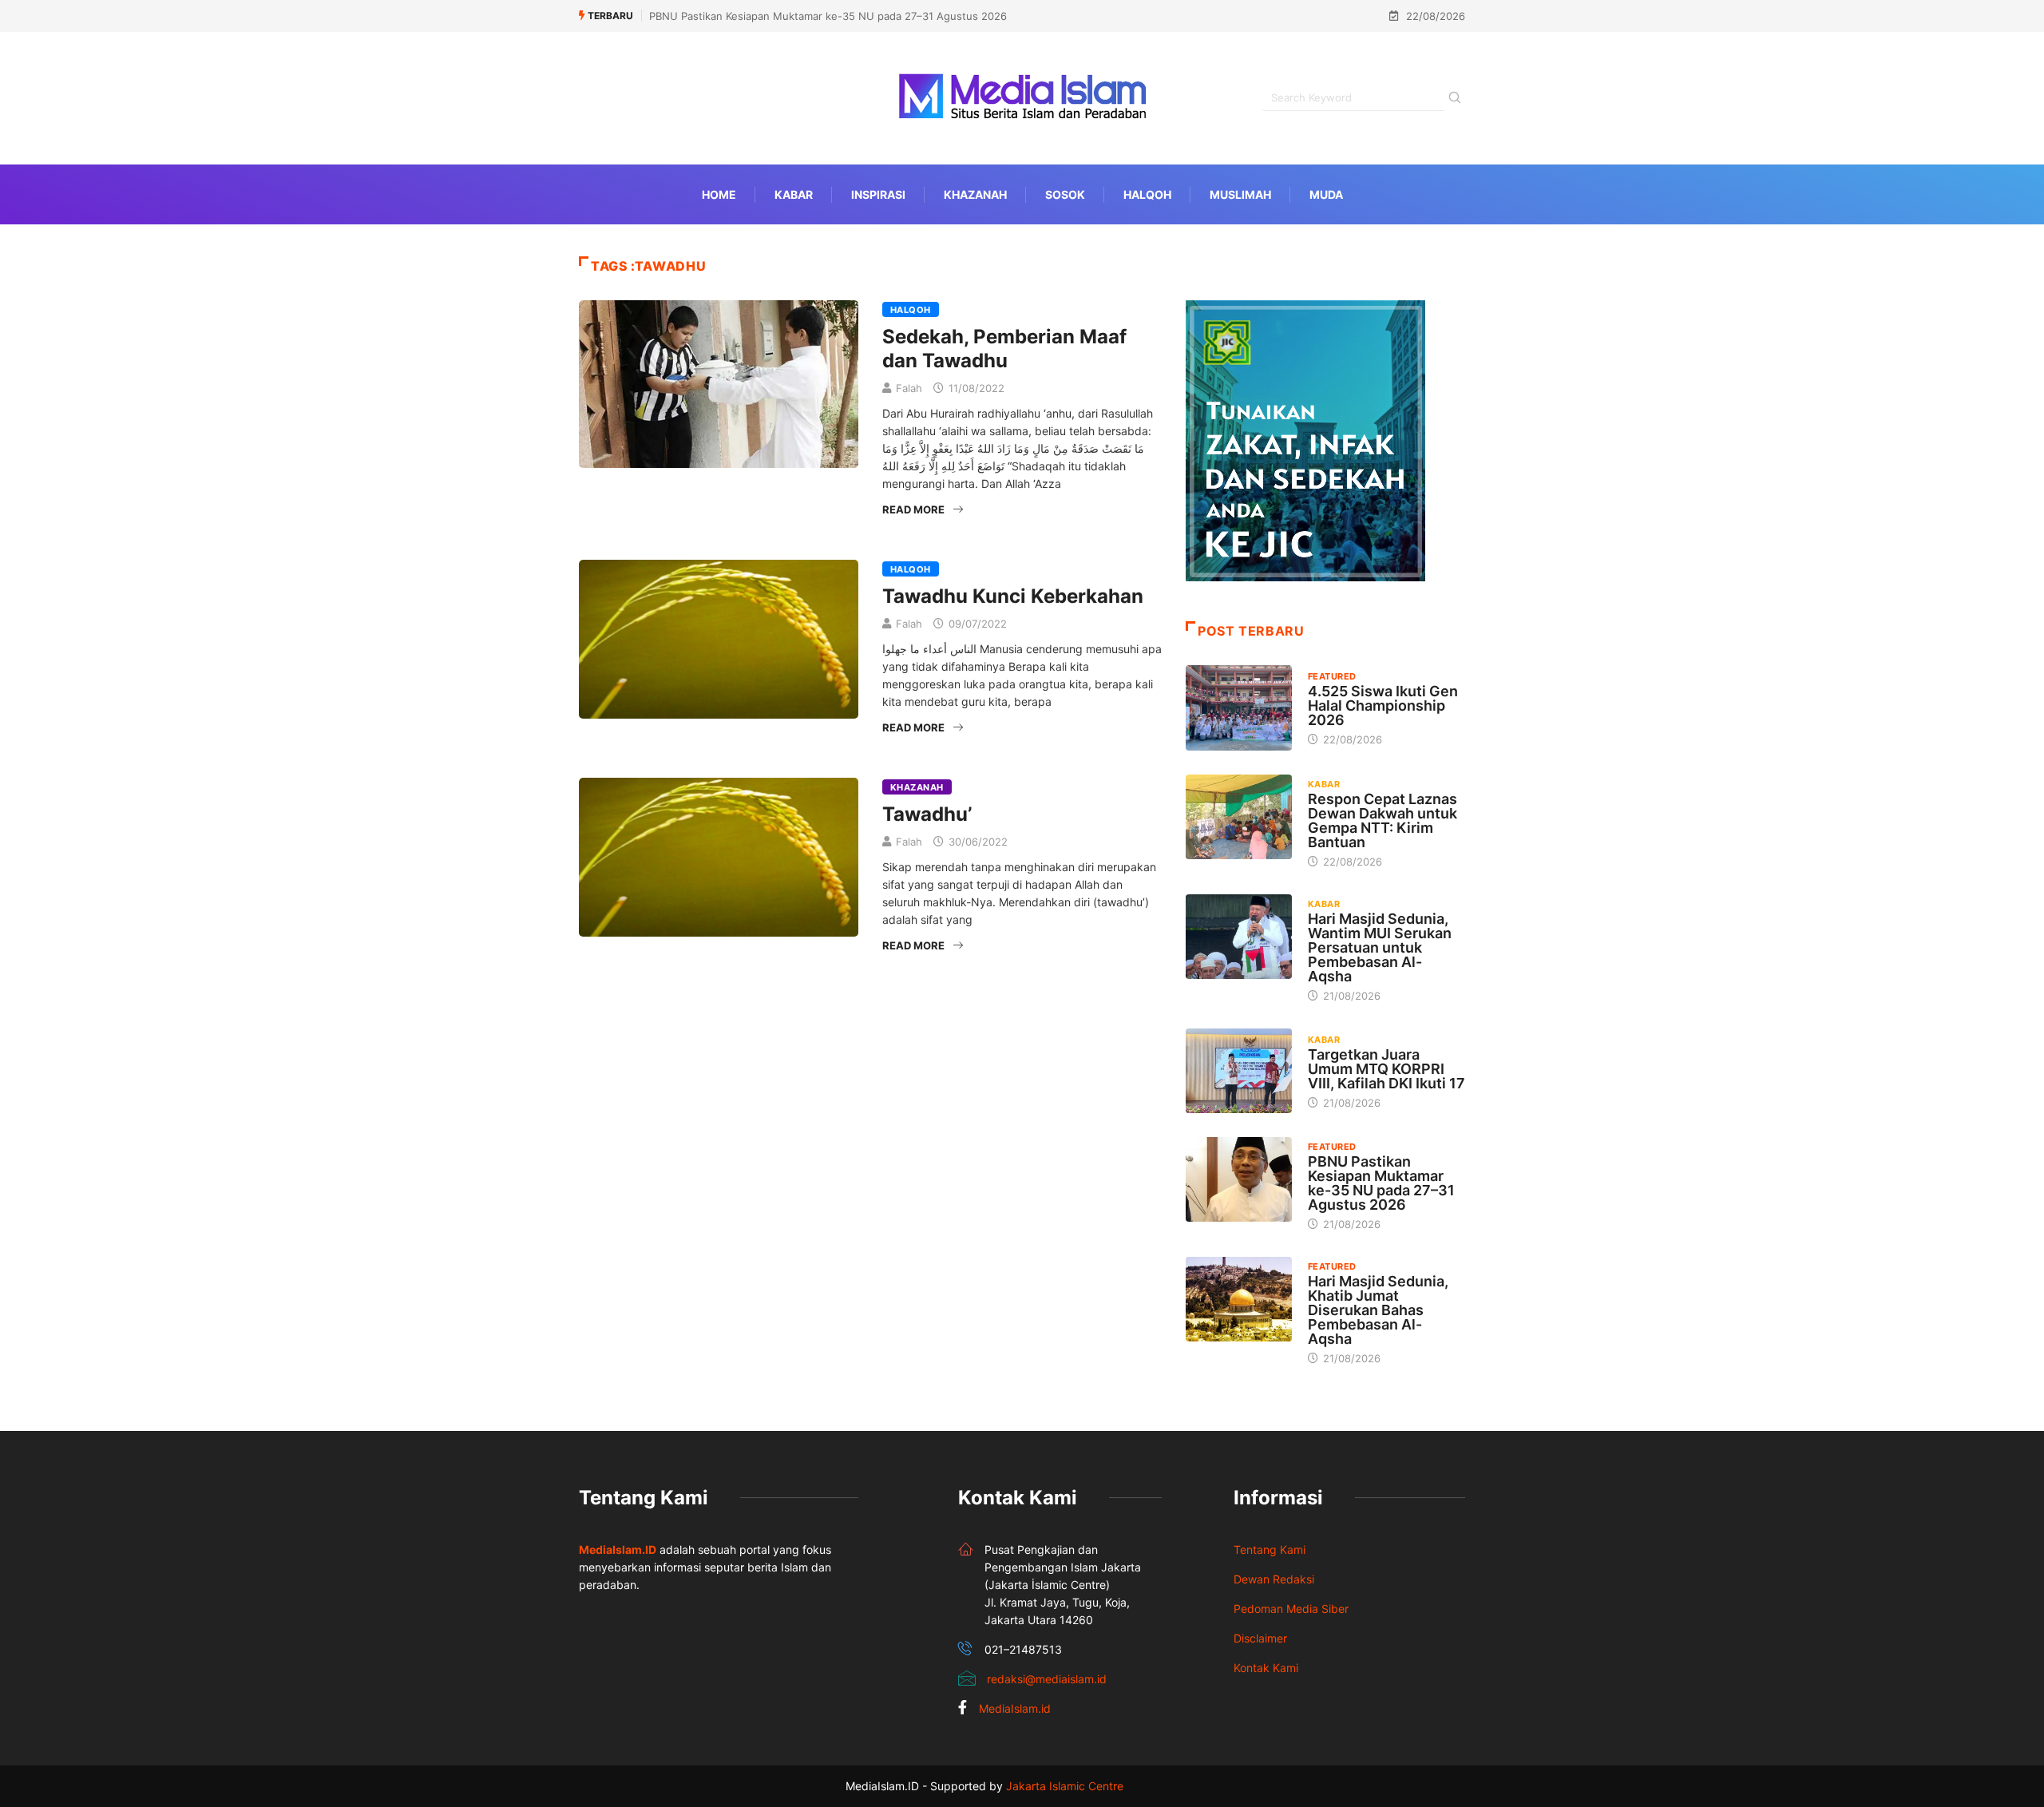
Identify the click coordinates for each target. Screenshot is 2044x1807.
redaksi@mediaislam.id (1047, 1679)
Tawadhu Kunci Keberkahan (1013, 596)
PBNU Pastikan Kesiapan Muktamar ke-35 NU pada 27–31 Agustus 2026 (828, 16)
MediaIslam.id (1015, 1708)
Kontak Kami (1266, 1668)
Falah (909, 388)
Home (719, 194)
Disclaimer (1260, 1638)
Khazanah (975, 194)
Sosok (1065, 194)
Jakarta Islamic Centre (1065, 1786)
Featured (1332, 676)
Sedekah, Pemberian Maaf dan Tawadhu (1004, 349)
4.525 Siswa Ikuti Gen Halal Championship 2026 (1383, 705)
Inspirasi (878, 194)
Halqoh (1147, 194)
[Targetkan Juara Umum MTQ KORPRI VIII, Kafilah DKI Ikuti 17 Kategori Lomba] (1239, 1071)
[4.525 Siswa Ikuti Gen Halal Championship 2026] (1239, 707)
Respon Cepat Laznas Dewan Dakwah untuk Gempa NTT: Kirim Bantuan (1382, 820)
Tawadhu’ (927, 814)
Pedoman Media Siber (1291, 1609)
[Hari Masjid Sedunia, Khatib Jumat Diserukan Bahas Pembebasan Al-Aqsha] (1239, 1299)
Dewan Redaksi (1274, 1579)
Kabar (794, 194)
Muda (1326, 194)
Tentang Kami (1270, 1549)
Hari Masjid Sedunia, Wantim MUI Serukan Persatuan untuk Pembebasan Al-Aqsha (1380, 947)
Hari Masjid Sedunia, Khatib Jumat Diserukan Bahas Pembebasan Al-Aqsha (1378, 1310)
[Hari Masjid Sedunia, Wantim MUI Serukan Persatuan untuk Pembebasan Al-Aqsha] (1239, 937)
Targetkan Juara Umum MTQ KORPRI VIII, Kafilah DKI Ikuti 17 (1386, 1069)
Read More (913, 509)
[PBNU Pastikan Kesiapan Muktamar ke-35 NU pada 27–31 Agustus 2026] (1239, 1179)
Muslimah (1240, 194)
